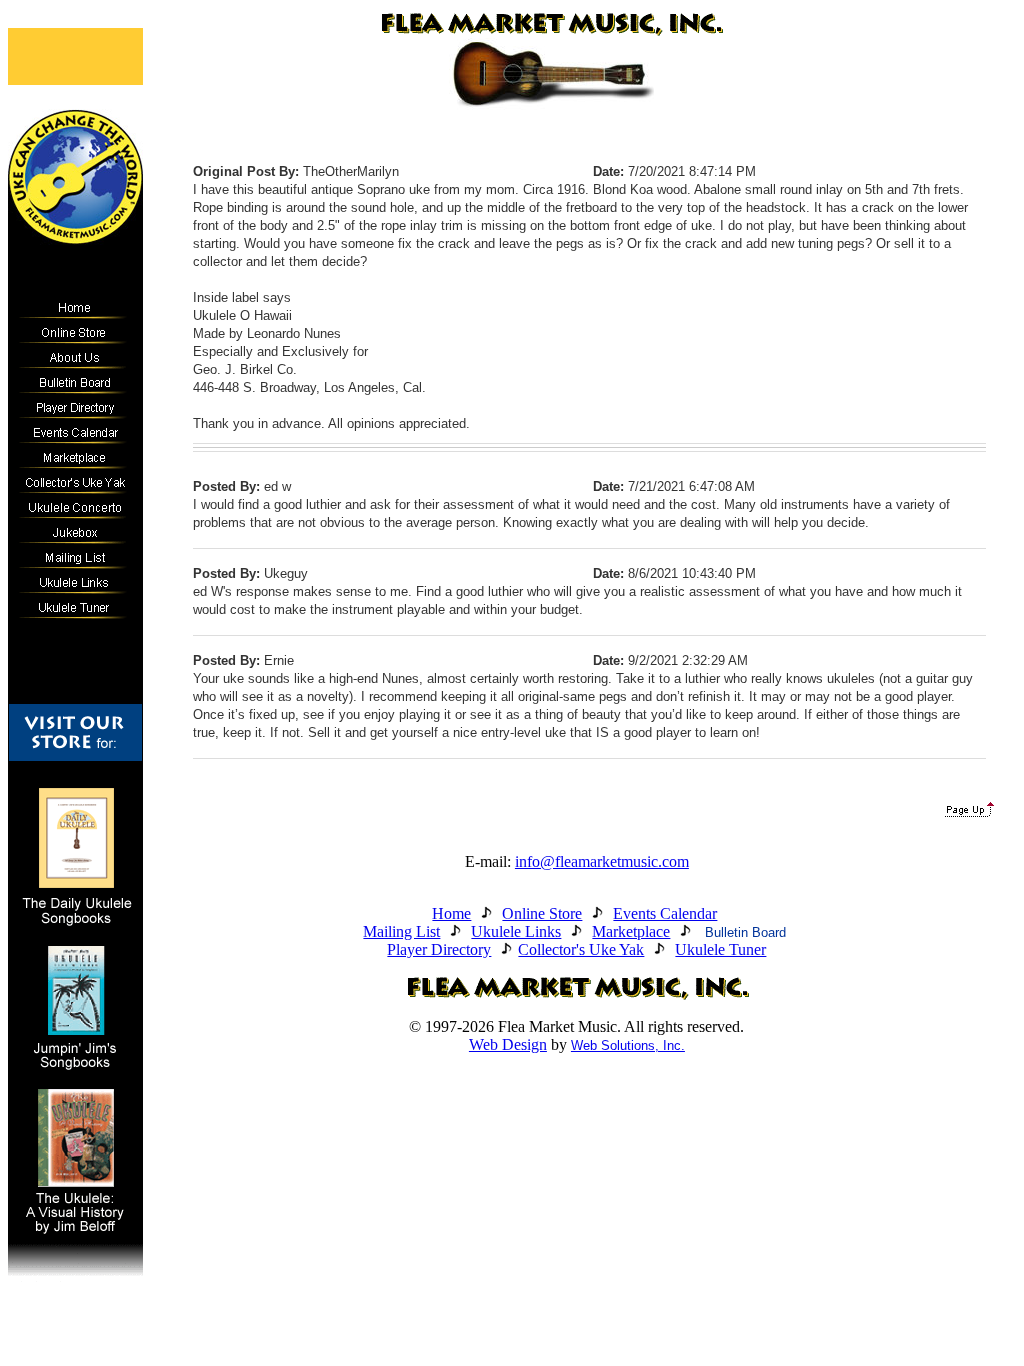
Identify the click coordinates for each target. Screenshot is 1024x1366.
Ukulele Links (516, 931)
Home (451, 913)
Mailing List (401, 931)
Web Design (508, 1044)
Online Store (542, 913)
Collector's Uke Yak (581, 949)
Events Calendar (665, 913)
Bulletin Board (745, 932)
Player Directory (439, 949)
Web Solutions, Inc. (628, 1045)
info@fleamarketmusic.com (602, 861)
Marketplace (631, 931)
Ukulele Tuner (720, 949)
